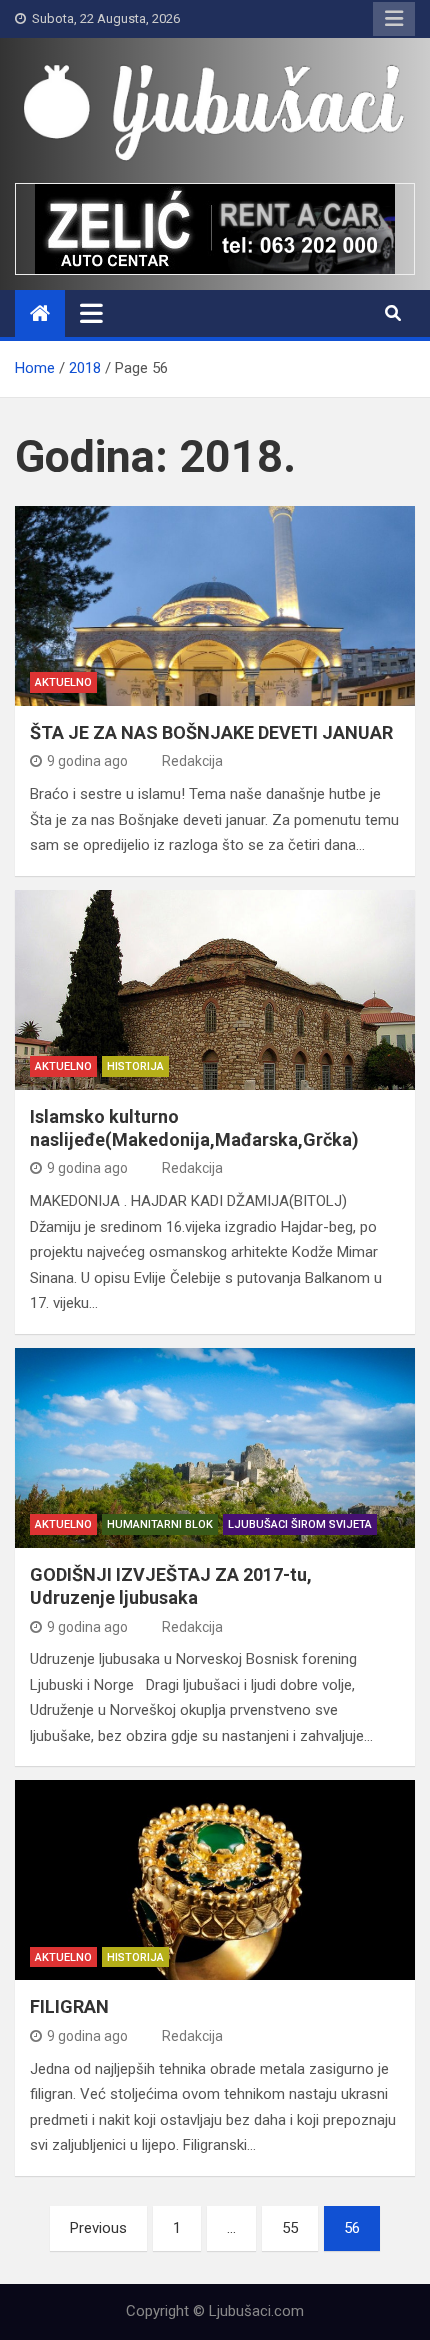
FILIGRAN (69, 2006)
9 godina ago (87, 761)
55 (290, 2228)
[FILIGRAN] (215, 1880)
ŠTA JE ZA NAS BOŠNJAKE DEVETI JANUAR (211, 732)
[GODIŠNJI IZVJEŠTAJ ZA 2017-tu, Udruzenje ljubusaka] (215, 1448)
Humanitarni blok (160, 1524)
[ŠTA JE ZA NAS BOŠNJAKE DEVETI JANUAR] (215, 606)
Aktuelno (63, 682)
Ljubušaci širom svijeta (300, 1524)
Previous (98, 2228)
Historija (135, 1066)
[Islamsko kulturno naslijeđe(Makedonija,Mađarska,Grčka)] (215, 990)
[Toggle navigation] (91, 313)
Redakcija (192, 761)
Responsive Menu (394, 19)
